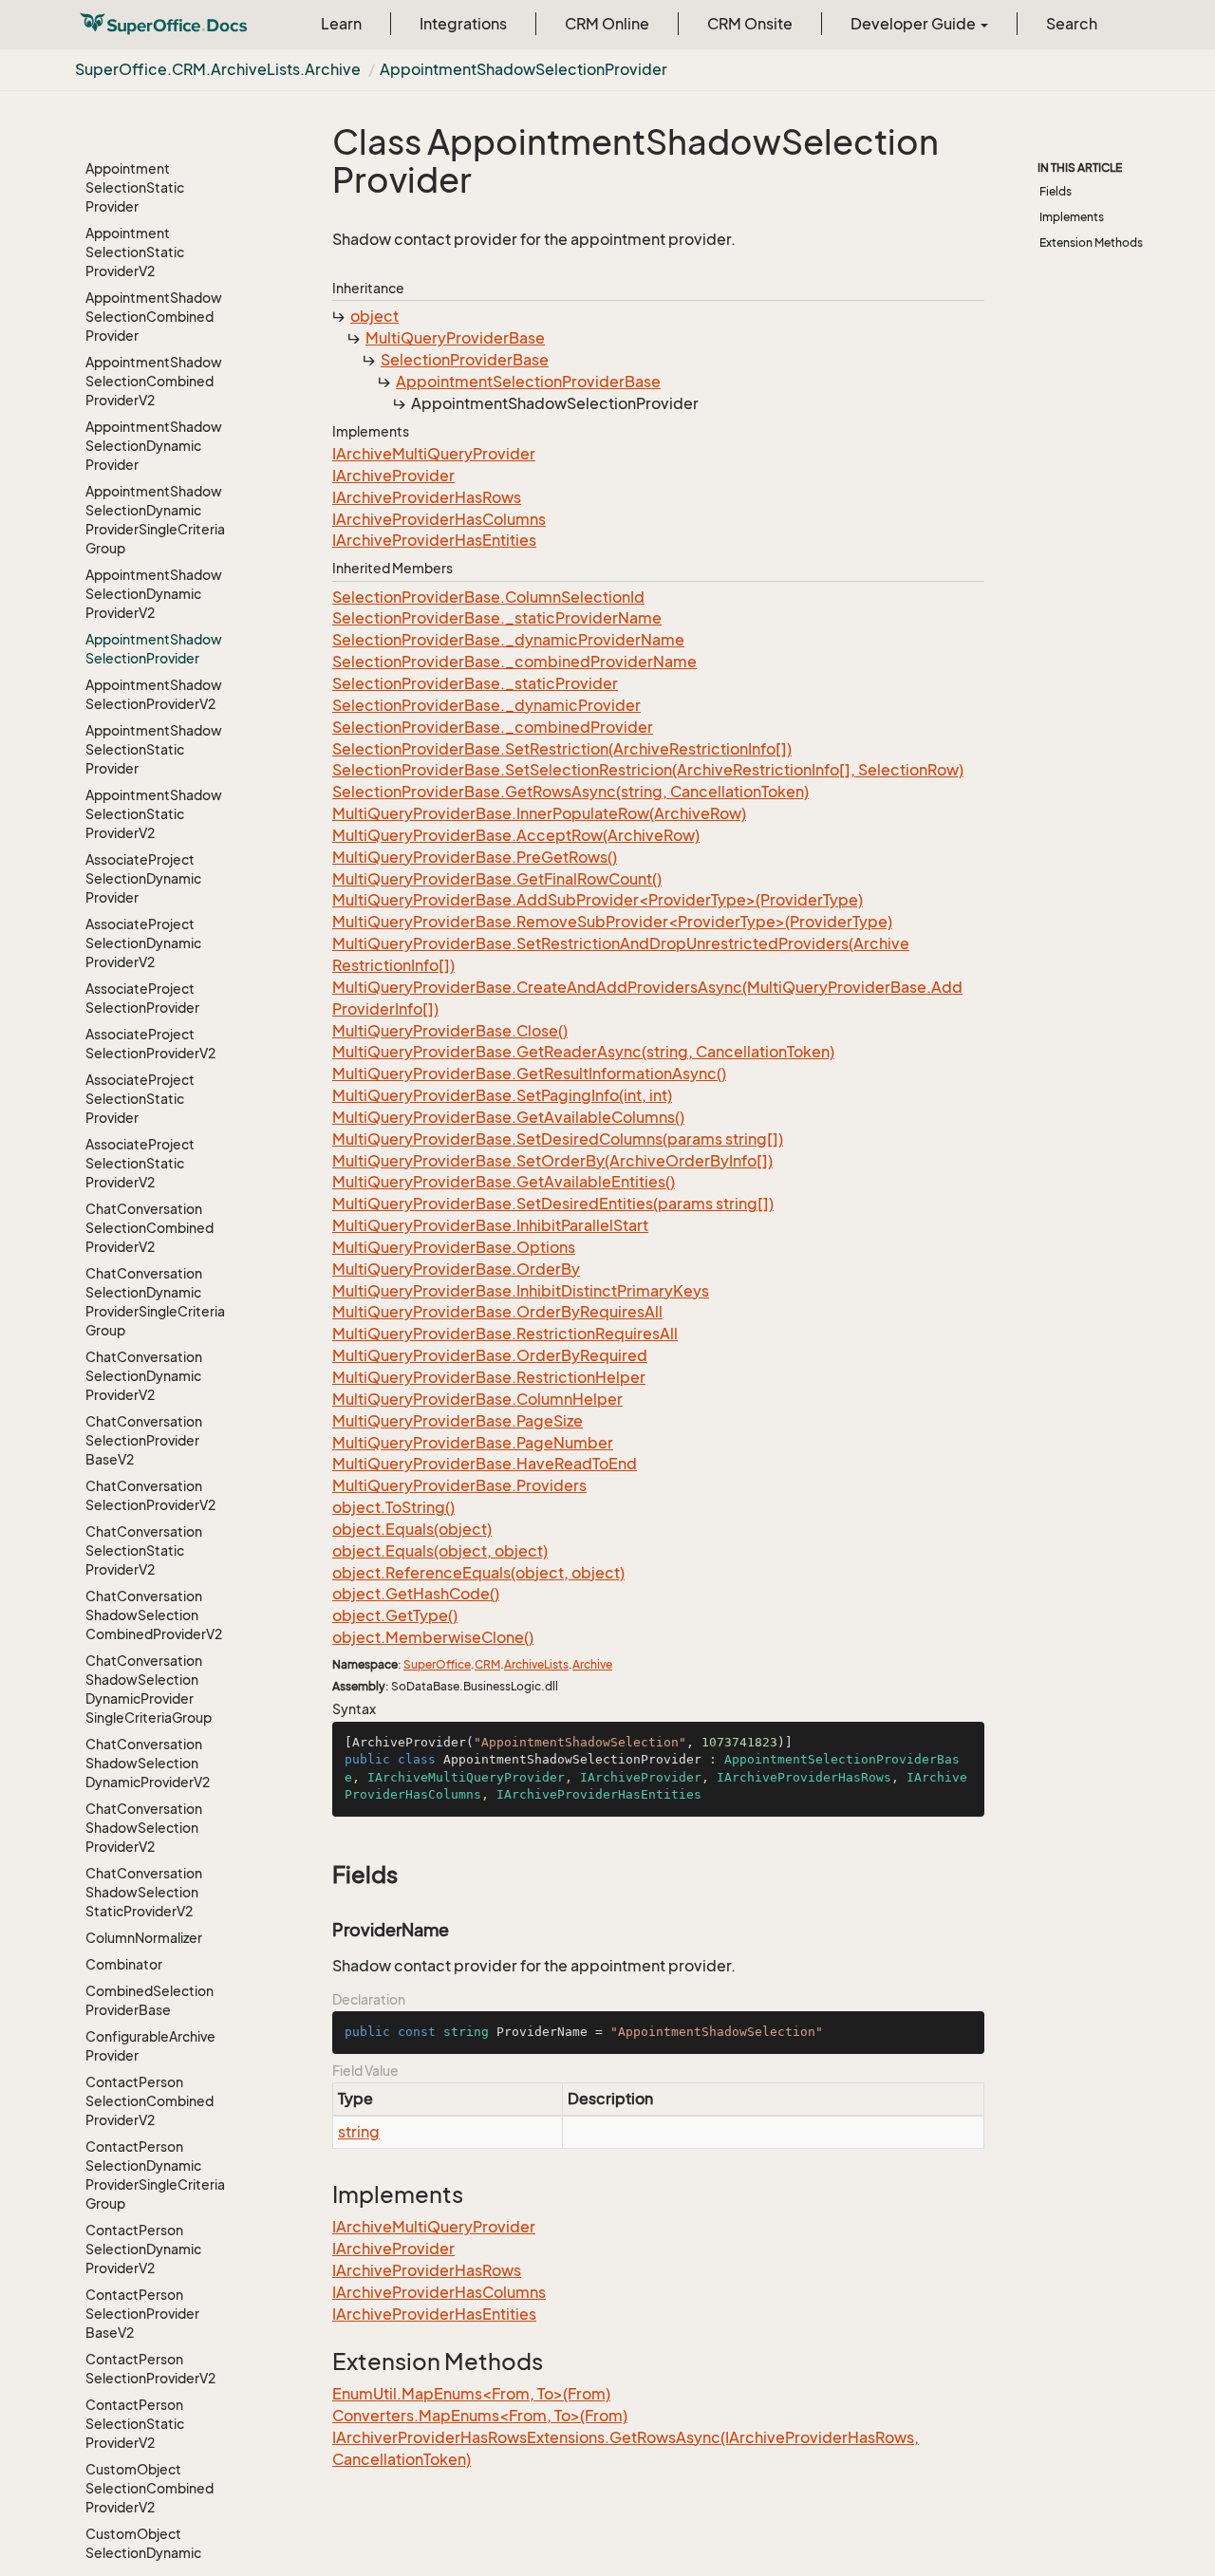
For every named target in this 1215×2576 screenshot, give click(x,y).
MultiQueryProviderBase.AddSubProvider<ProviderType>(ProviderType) (598, 900)
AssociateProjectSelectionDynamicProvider (143, 878)
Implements (1072, 217)
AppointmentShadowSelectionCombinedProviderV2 (154, 381)
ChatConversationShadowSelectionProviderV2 (144, 1828)
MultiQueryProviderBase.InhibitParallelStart (490, 1225)
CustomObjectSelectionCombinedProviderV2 (150, 2488)
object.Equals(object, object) (440, 1551)
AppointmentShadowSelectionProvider (523, 69)
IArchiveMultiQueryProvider (434, 454)
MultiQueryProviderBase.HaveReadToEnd (485, 1464)
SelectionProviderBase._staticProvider (475, 683)
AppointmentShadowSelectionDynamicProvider (154, 446)
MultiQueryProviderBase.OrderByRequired (490, 1355)
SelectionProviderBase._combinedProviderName (514, 662)
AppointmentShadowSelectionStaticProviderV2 (154, 814)
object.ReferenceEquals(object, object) (478, 1573)
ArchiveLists (536, 1664)
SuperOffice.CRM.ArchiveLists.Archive (218, 69)
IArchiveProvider (393, 476)
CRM (487, 1664)
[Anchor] (322, 1875)
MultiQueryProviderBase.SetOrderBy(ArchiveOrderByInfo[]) (552, 1161)
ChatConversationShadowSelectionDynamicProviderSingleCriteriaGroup (149, 1689)
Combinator (124, 1964)
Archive (592, 1664)
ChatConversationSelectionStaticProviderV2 (144, 1550)
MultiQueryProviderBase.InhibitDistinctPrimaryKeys (521, 1291)
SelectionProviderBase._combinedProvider (493, 727)
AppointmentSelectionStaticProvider (135, 187)
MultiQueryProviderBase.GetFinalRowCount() (497, 879)
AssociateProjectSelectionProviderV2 (150, 1044)
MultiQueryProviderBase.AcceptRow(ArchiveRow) (516, 835)
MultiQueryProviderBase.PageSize (458, 1421)
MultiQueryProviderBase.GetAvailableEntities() (504, 1182)
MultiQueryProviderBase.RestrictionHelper (489, 1377)
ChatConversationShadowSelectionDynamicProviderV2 (148, 1763)
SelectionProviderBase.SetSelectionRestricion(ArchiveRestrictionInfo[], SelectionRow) (648, 770)
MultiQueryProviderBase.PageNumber (473, 1443)
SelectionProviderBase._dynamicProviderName (508, 640)
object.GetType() (395, 1615)
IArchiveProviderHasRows (427, 497)
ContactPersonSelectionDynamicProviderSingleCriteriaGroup (155, 2175)
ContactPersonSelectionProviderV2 (150, 2369)
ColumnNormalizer (144, 1938)
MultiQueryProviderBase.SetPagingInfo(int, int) (502, 1095)
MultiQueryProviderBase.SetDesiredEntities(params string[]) (553, 1204)
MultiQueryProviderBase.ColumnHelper (477, 1399)
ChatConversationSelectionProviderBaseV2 (144, 1440)
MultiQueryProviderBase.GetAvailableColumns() (508, 1117)
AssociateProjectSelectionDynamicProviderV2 (143, 943)
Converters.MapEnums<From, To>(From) (480, 2416)
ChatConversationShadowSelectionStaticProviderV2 (144, 1892)
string (359, 2132)
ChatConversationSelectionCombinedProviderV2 (150, 1228)
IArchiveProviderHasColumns (439, 519)
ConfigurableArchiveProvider (150, 2046)
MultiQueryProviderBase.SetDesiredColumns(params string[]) (558, 1139)
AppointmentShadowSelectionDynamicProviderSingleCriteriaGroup (155, 520)
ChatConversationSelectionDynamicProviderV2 (144, 1376)
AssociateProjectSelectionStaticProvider (140, 1099)
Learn (341, 24)
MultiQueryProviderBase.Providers (459, 1485)
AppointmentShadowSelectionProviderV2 (154, 694)
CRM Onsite (750, 24)
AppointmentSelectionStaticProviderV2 (135, 252)
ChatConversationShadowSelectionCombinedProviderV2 (154, 1615)
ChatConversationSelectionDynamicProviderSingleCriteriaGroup (155, 1302)
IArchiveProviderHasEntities (434, 540)
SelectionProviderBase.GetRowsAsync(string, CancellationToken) (570, 792)
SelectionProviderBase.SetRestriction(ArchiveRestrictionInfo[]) (562, 749)
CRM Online (607, 24)
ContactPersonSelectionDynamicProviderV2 (143, 2249)
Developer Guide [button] (915, 24)
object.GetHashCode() (416, 1594)
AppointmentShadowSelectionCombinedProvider (154, 317)
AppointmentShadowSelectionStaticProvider (154, 749)
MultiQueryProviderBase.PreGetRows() (475, 857)
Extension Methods (1091, 243)
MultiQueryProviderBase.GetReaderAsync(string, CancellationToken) (583, 1052)
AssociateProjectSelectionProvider (142, 998)
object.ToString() (393, 1507)
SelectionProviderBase (465, 360)
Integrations (463, 24)
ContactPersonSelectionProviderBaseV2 (142, 2314)
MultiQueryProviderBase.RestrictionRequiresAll (505, 1334)
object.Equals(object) (412, 1529)
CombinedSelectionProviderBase (150, 2000)
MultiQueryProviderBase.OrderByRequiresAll (497, 1312)
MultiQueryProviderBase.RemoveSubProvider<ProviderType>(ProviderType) (612, 922)
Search (1072, 24)
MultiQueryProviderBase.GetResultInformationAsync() (529, 1073)
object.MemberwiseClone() (433, 1637)
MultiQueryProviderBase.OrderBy (456, 1269)
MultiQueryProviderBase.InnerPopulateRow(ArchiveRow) (539, 813)
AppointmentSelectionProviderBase (528, 382)
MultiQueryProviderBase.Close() (450, 1031)
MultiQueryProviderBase (455, 338)
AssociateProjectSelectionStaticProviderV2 (140, 1163)
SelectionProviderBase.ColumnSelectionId (488, 597)
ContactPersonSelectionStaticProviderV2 (135, 2424)
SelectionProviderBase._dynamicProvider (486, 705)
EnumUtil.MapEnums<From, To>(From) (471, 2394)
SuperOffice (437, 1664)
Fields (1056, 191)
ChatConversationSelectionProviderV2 (150, 1495)
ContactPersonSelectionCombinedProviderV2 (150, 2101)
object (374, 316)
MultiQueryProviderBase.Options (454, 1247)
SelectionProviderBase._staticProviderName (497, 618)
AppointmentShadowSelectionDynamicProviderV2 (154, 594)
